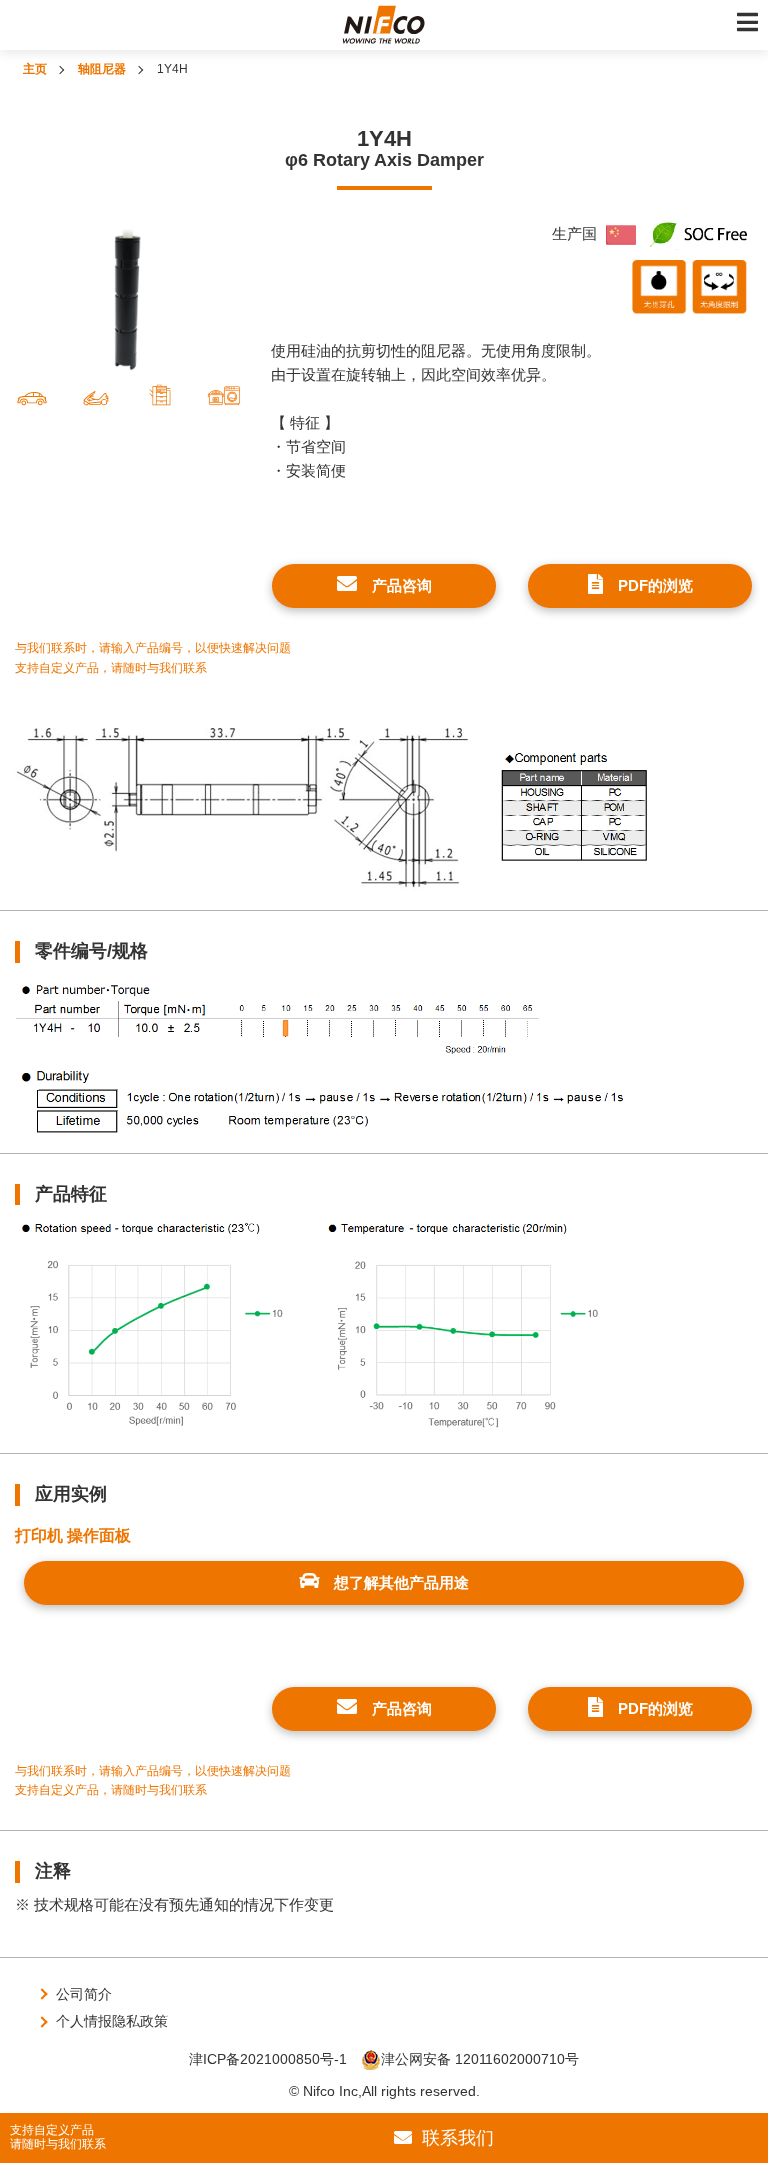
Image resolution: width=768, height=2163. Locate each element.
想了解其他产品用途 (401, 1582)
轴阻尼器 (102, 69)
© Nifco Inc (323, 2091)
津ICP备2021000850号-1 (268, 2059)
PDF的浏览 (655, 585)
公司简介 (84, 1994)
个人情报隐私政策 (112, 2021)
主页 (35, 69)
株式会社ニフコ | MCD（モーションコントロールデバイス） (384, 25)
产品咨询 (402, 585)
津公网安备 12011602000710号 (480, 2059)
